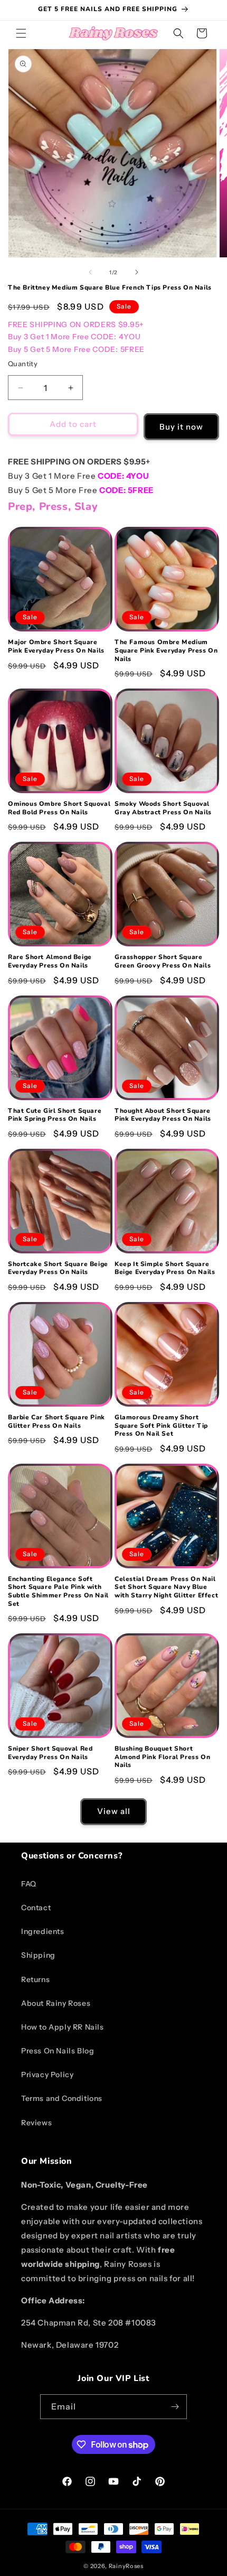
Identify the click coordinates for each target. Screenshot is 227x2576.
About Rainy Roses (56, 2003)
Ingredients (43, 1931)
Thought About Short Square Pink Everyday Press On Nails (163, 1115)
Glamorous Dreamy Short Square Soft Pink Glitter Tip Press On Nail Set (161, 1426)
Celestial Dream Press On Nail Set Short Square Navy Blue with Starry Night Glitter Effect (166, 1587)
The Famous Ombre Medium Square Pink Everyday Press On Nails (166, 650)
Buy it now (181, 427)
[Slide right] (137, 272)
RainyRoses (126, 2566)
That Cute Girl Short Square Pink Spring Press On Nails (55, 1115)
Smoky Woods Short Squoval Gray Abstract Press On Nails (163, 808)
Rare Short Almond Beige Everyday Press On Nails (50, 961)
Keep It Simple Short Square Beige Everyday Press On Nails (165, 1268)
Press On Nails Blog (58, 2051)
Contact (36, 1908)
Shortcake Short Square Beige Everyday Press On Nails (58, 1268)
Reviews (36, 2123)
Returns (35, 1979)
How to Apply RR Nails (63, 2027)
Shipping (38, 1955)
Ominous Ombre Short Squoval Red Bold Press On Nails (59, 808)
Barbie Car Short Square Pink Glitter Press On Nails (56, 1422)
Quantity (23, 364)
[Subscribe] (175, 2407)
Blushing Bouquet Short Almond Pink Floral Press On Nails (162, 1757)
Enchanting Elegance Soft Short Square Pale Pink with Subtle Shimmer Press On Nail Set (58, 1592)
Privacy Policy (47, 2075)
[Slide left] (90, 272)
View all (114, 1811)
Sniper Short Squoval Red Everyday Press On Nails (50, 1753)
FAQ (29, 1884)
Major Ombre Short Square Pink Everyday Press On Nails (56, 647)
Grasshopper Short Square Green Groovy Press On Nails (163, 961)
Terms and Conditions (62, 2098)
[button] (21, 33)
